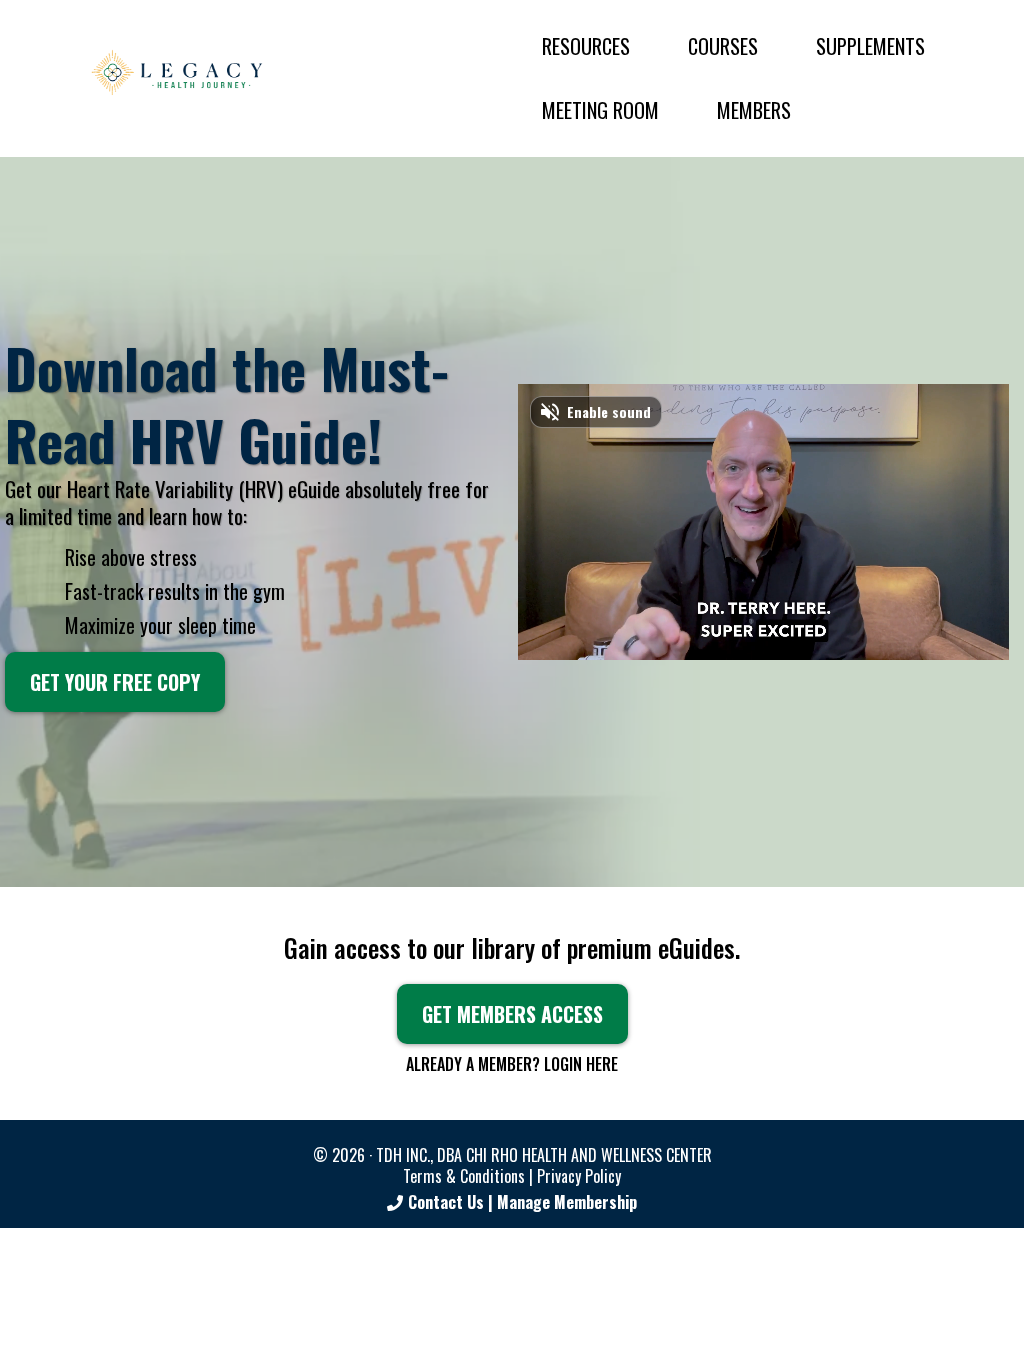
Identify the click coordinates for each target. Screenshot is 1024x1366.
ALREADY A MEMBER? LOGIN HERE (512, 1064)
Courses (723, 46)
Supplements (870, 46)
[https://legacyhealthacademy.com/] (176, 73)
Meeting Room (600, 110)
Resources (586, 46)
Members (754, 110)
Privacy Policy (579, 1176)
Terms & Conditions (464, 1176)
